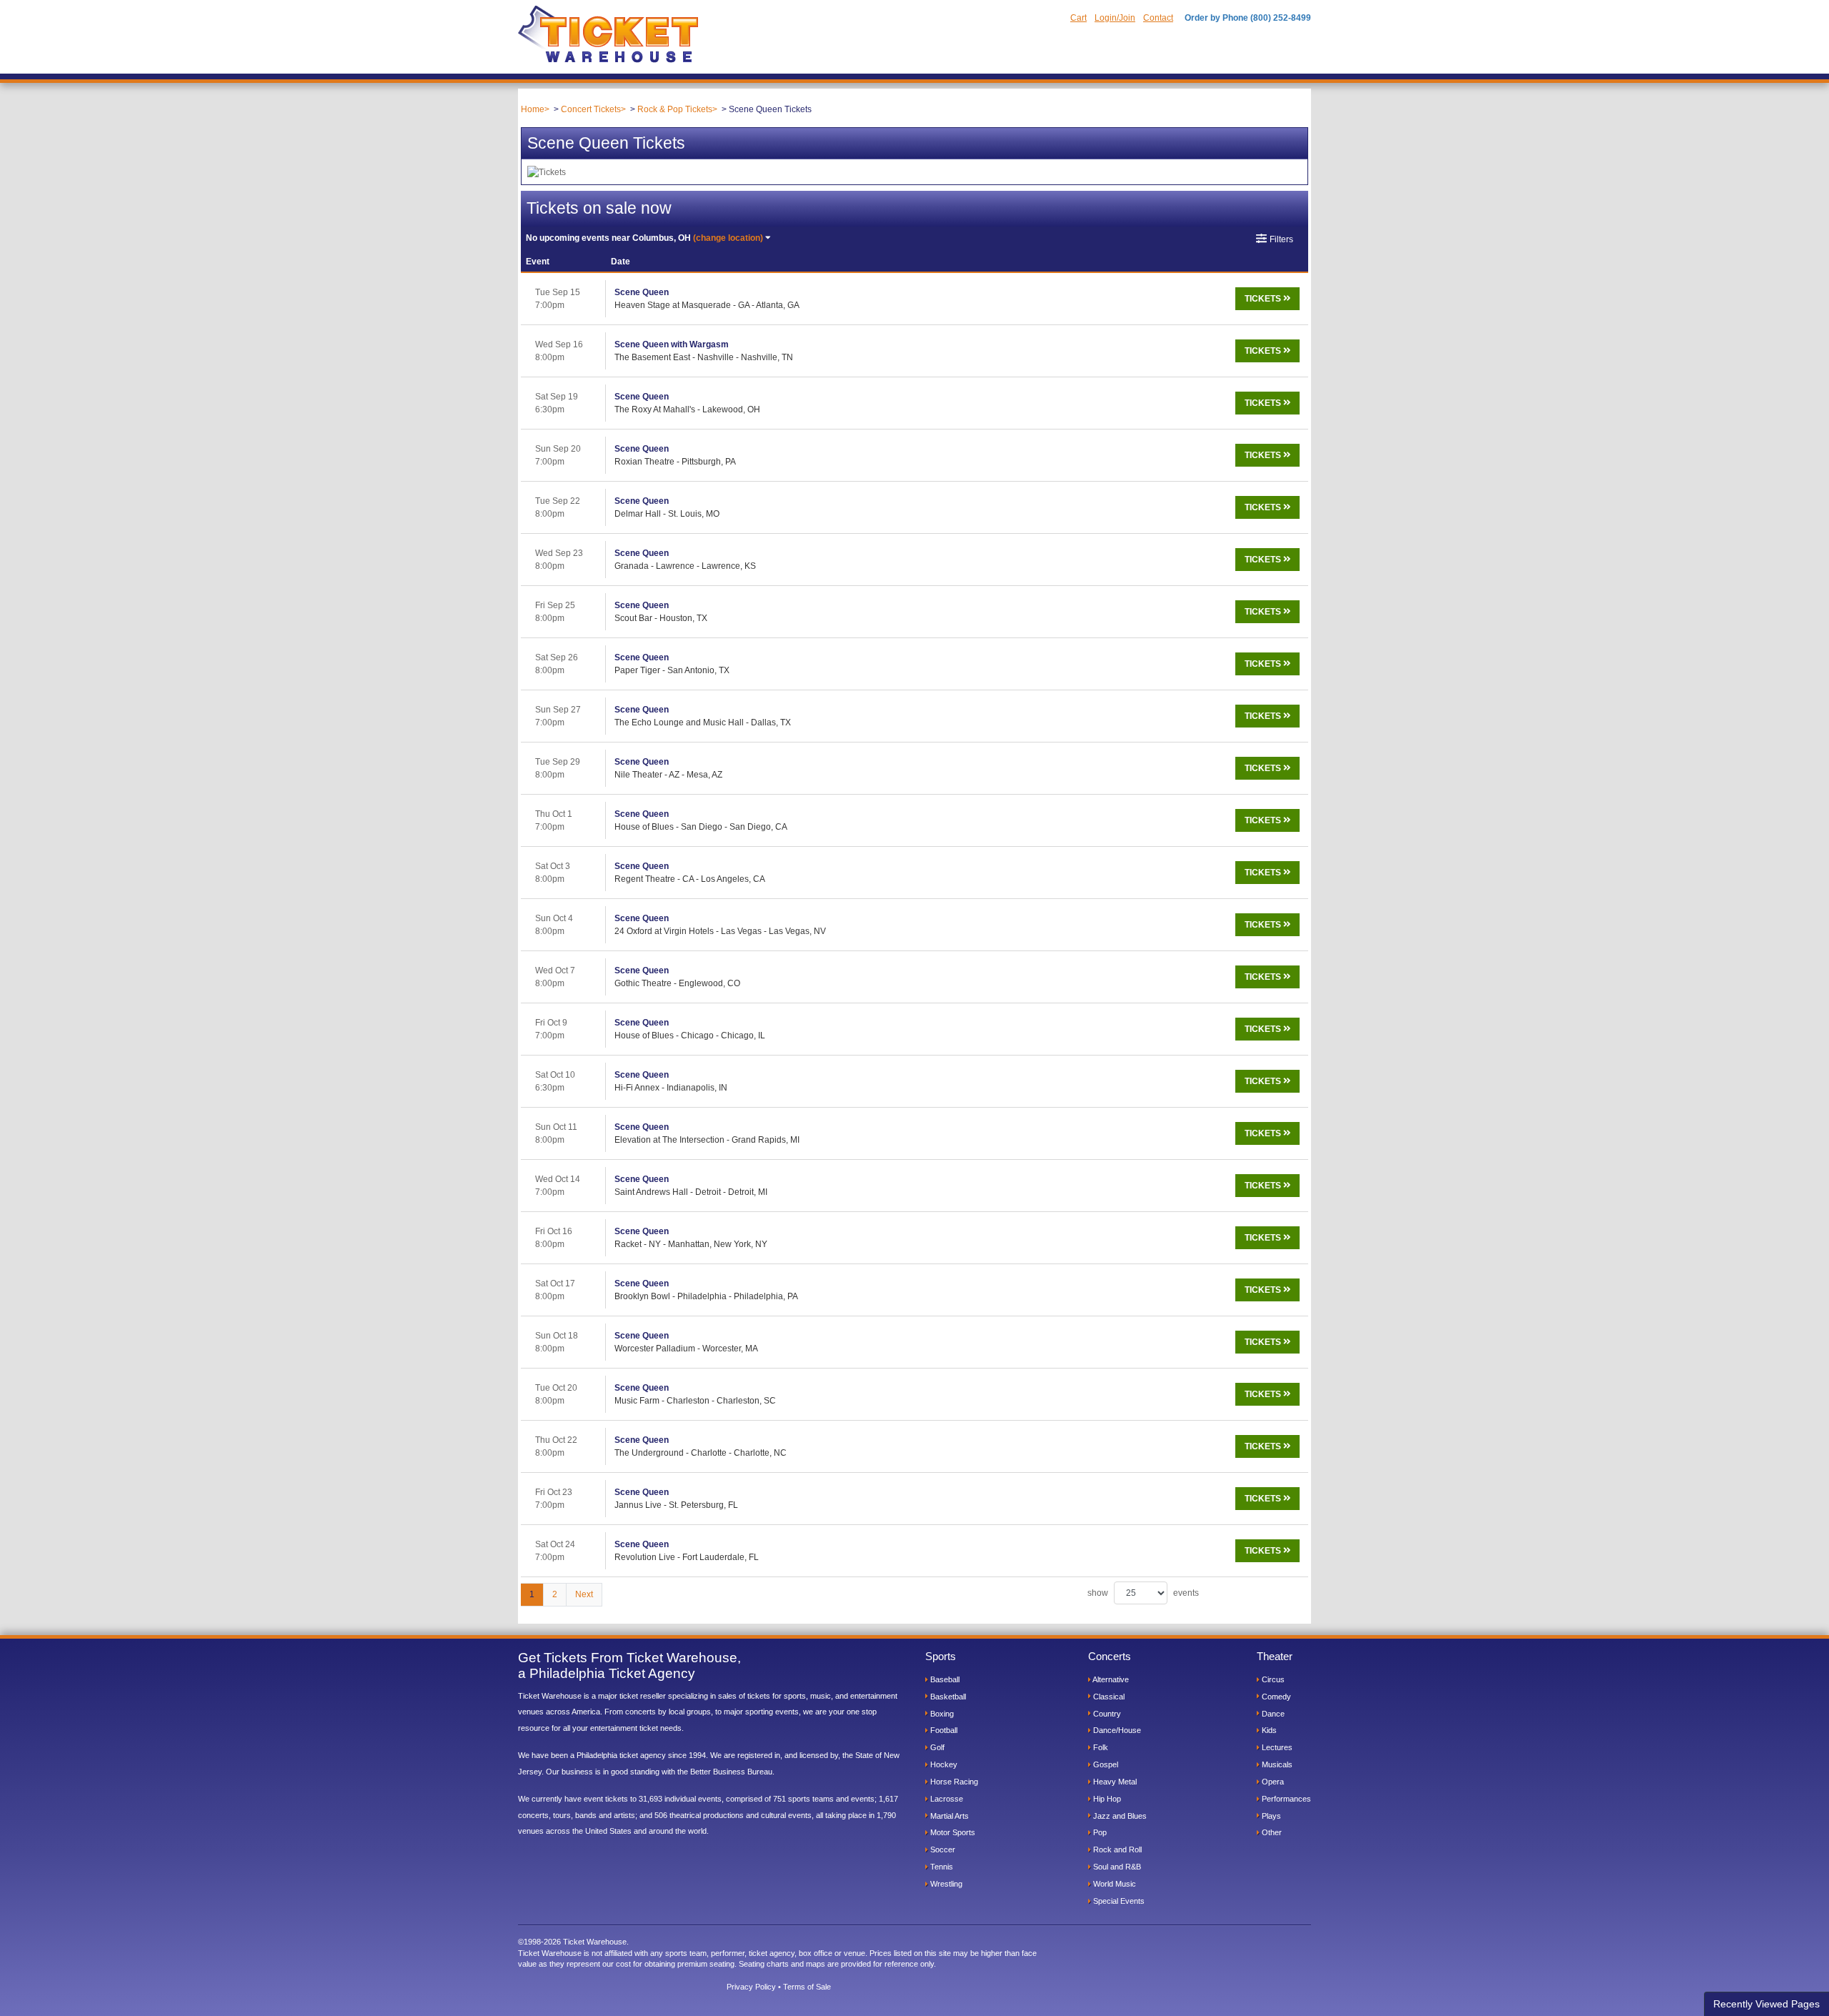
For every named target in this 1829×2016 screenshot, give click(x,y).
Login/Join (1115, 18)
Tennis (941, 1867)
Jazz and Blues (1119, 1816)
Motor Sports (952, 1832)
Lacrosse (946, 1799)
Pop (1099, 1832)
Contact (1158, 18)
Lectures (1276, 1747)
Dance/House (1116, 1730)
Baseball (944, 1679)
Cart (1078, 18)
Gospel (1105, 1764)
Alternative (1110, 1679)
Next (584, 1594)
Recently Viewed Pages (1766, 2004)
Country (1106, 1714)
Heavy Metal (1114, 1782)
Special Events (1118, 1901)
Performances (1285, 1799)
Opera (1272, 1782)
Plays (1270, 1816)
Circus (1272, 1679)
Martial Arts (948, 1816)
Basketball (947, 1697)
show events (1143, 1593)
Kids (1268, 1730)
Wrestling (945, 1884)
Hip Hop (1106, 1799)
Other (1271, 1832)
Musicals (1276, 1764)
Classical (1108, 1697)
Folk (1100, 1747)
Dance (1272, 1714)
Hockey (943, 1764)
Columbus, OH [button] (644, 238)
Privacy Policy (751, 1987)
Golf (936, 1747)
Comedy (1275, 1697)
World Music (1113, 1884)
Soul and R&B (1116, 1867)
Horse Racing (953, 1782)
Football (943, 1730)
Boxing (941, 1714)
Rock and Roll (1116, 1849)
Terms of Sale (807, 1987)
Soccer (942, 1849)
